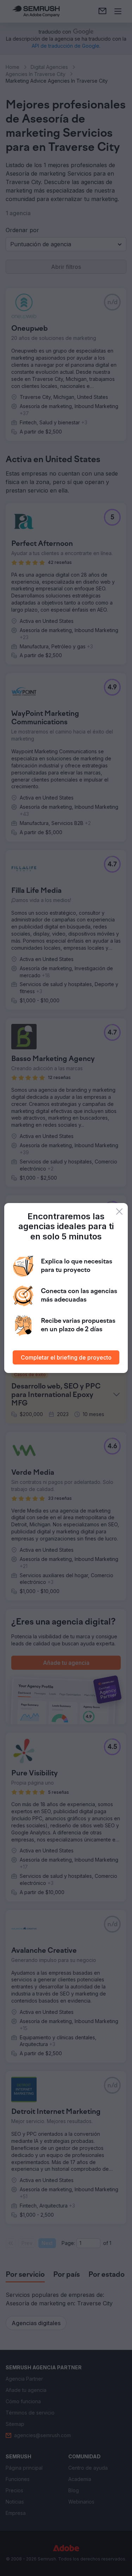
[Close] (119, 1212)
